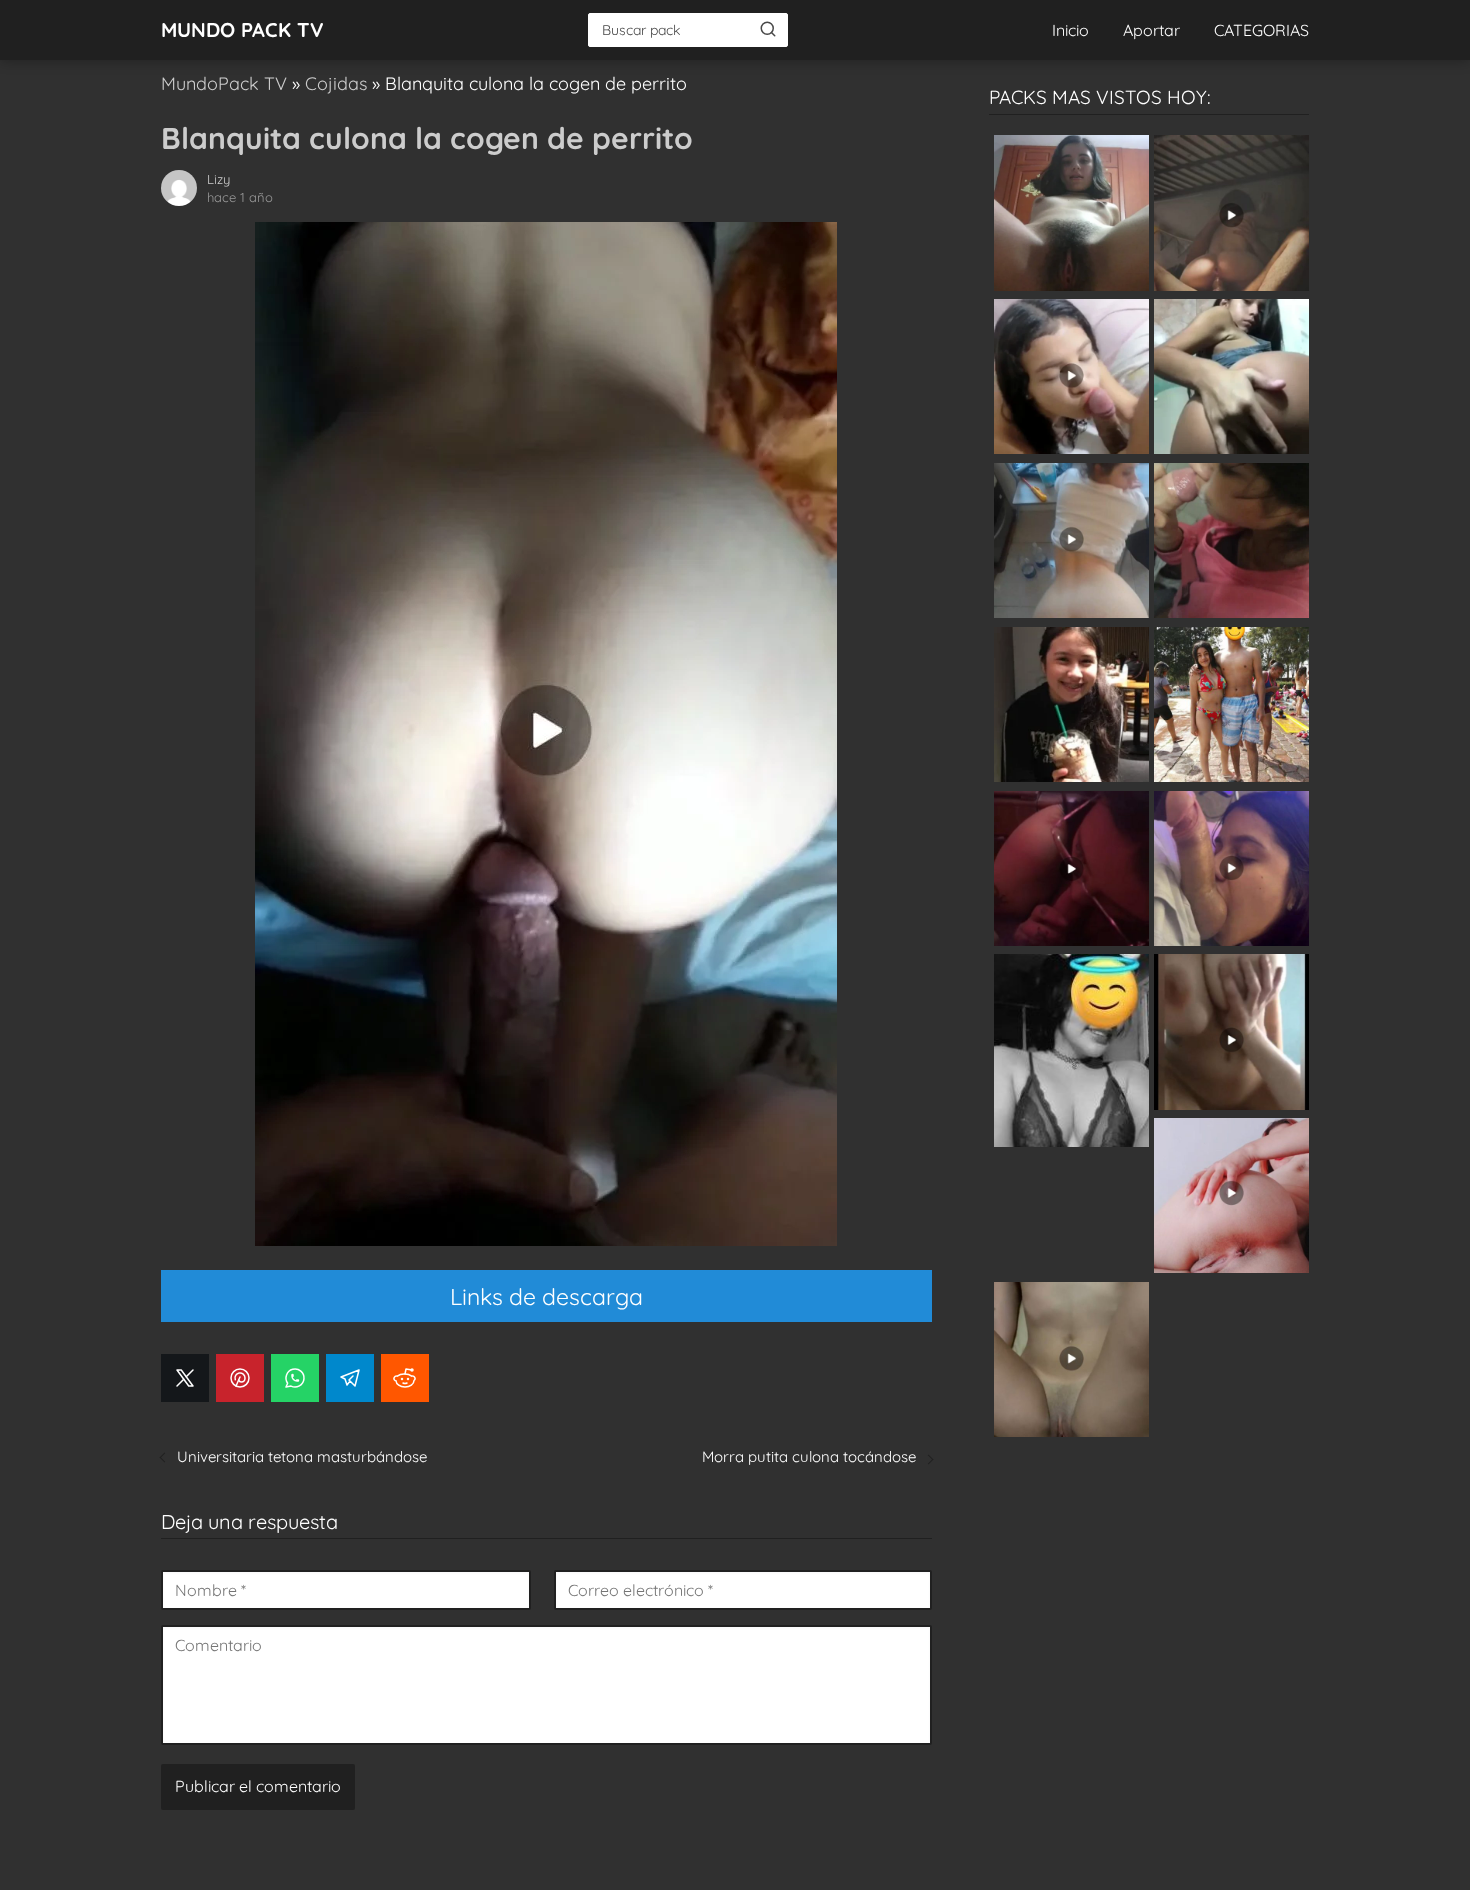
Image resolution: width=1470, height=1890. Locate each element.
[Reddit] (405, 1378)
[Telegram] (350, 1378)
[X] (185, 1378)
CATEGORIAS (1261, 30)
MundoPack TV (224, 83)
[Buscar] (768, 29)
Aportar (1151, 30)
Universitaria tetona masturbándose (302, 1456)
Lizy (218, 179)
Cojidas (336, 83)
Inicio (1070, 30)
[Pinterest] (240, 1378)
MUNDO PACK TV (242, 29)
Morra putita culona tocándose (809, 1456)
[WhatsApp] (295, 1378)
